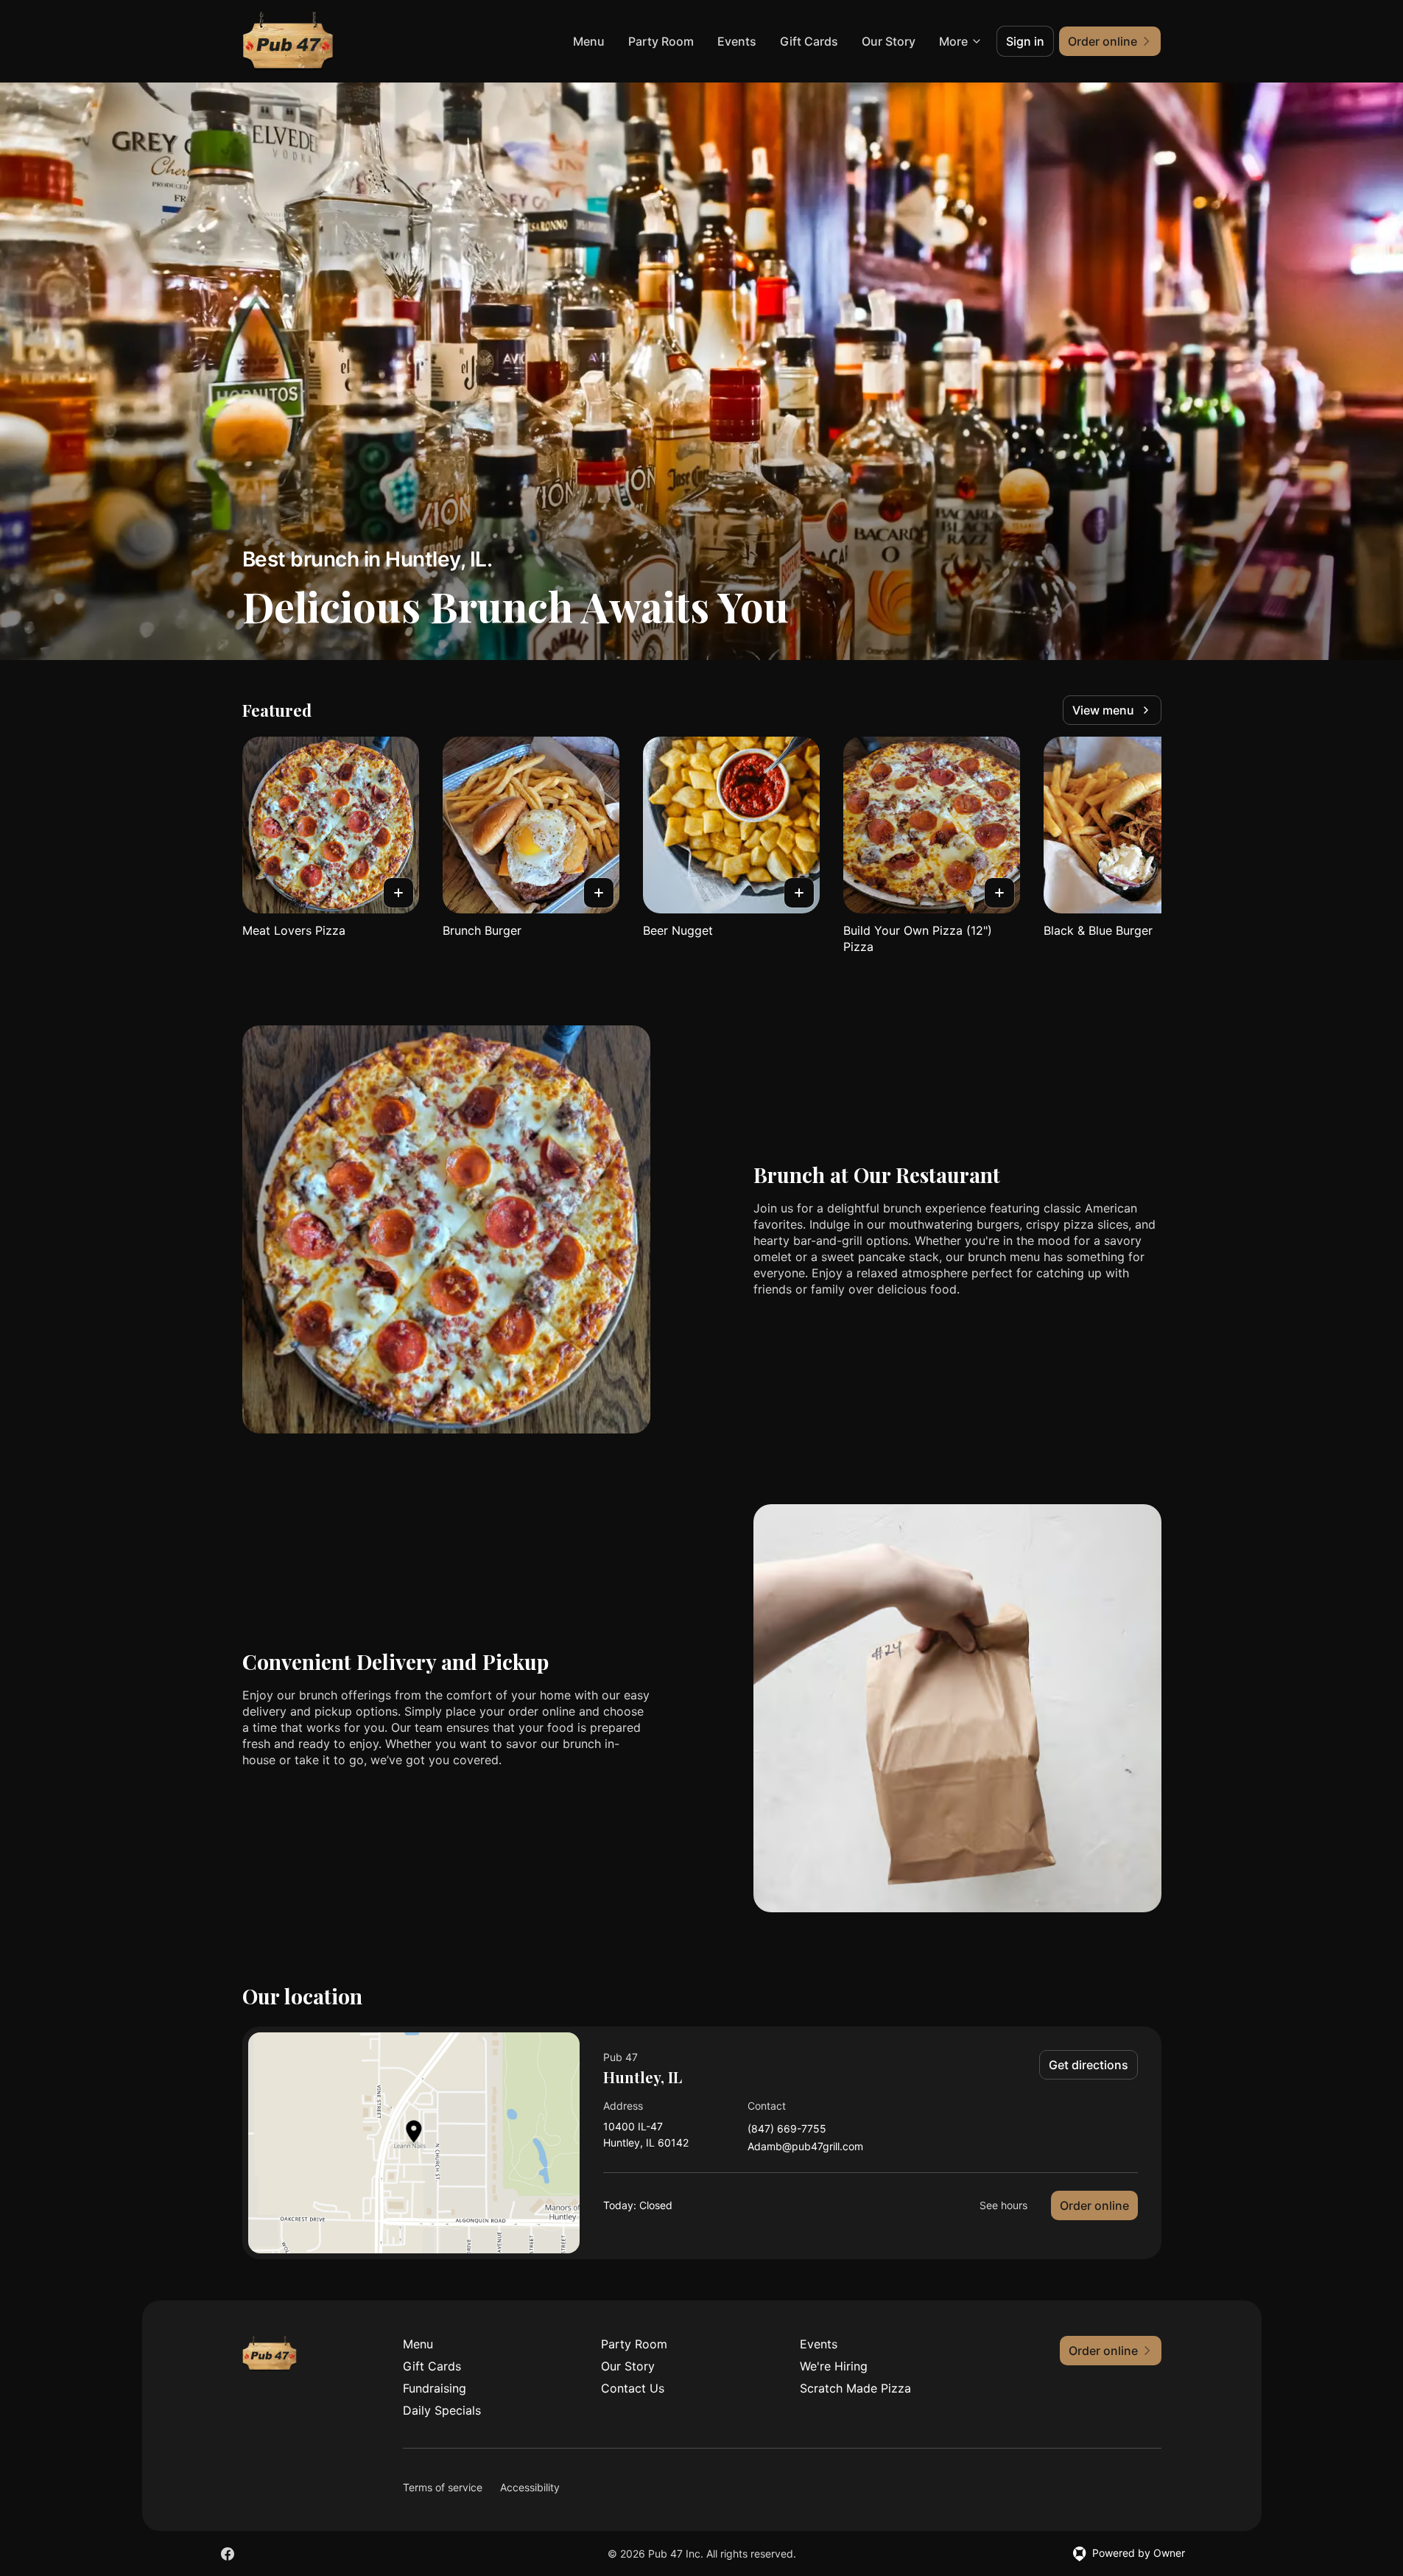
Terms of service (443, 2487)
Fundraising (435, 2388)
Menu (589, 41)
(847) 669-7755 (787, 2129)
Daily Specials (442, 2410)
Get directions (1089, 2065)
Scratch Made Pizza (855, 2388)
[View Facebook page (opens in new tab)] (228, 2554)
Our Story (889, 41)
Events (737, 41)
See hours (1003, 2205)
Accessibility (530, 2487)
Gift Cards (809, 41)
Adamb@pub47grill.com (805, 2147)
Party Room (661, 41)
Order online (1094, 2205)
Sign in (1025, 41)
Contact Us (633, 2388)
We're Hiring (834, 2366)
